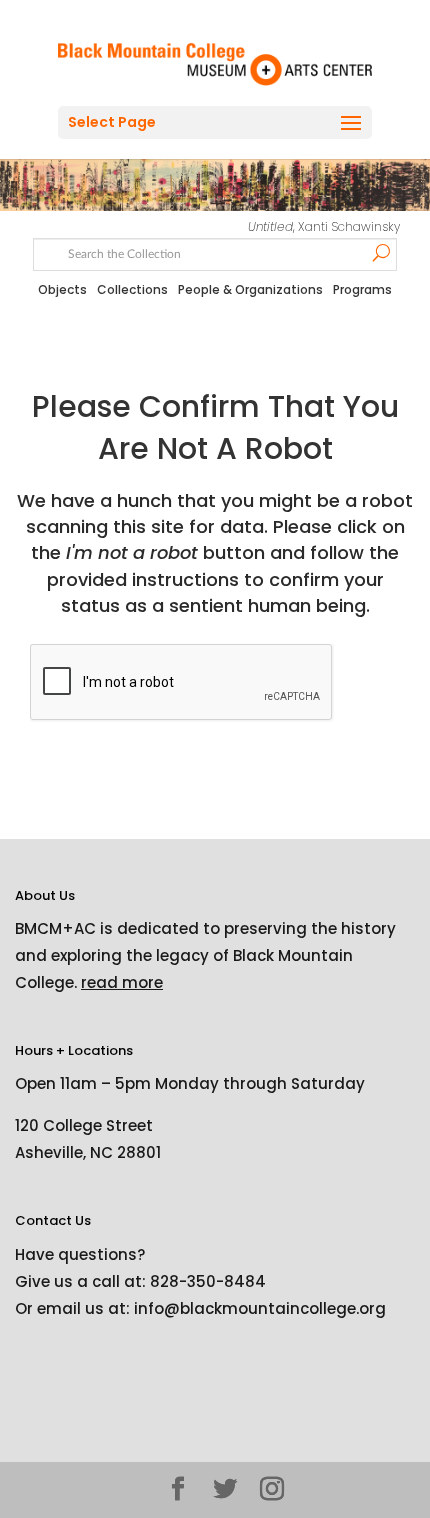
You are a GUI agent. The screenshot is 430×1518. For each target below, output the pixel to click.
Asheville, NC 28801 (88, 1152)
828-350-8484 (208, 1281)
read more (122, 982)
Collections (132, 289)
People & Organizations (250, 289)
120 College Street (84, 1125)
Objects (62, 289)
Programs (362, 289)
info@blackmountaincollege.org (260, 1308)
